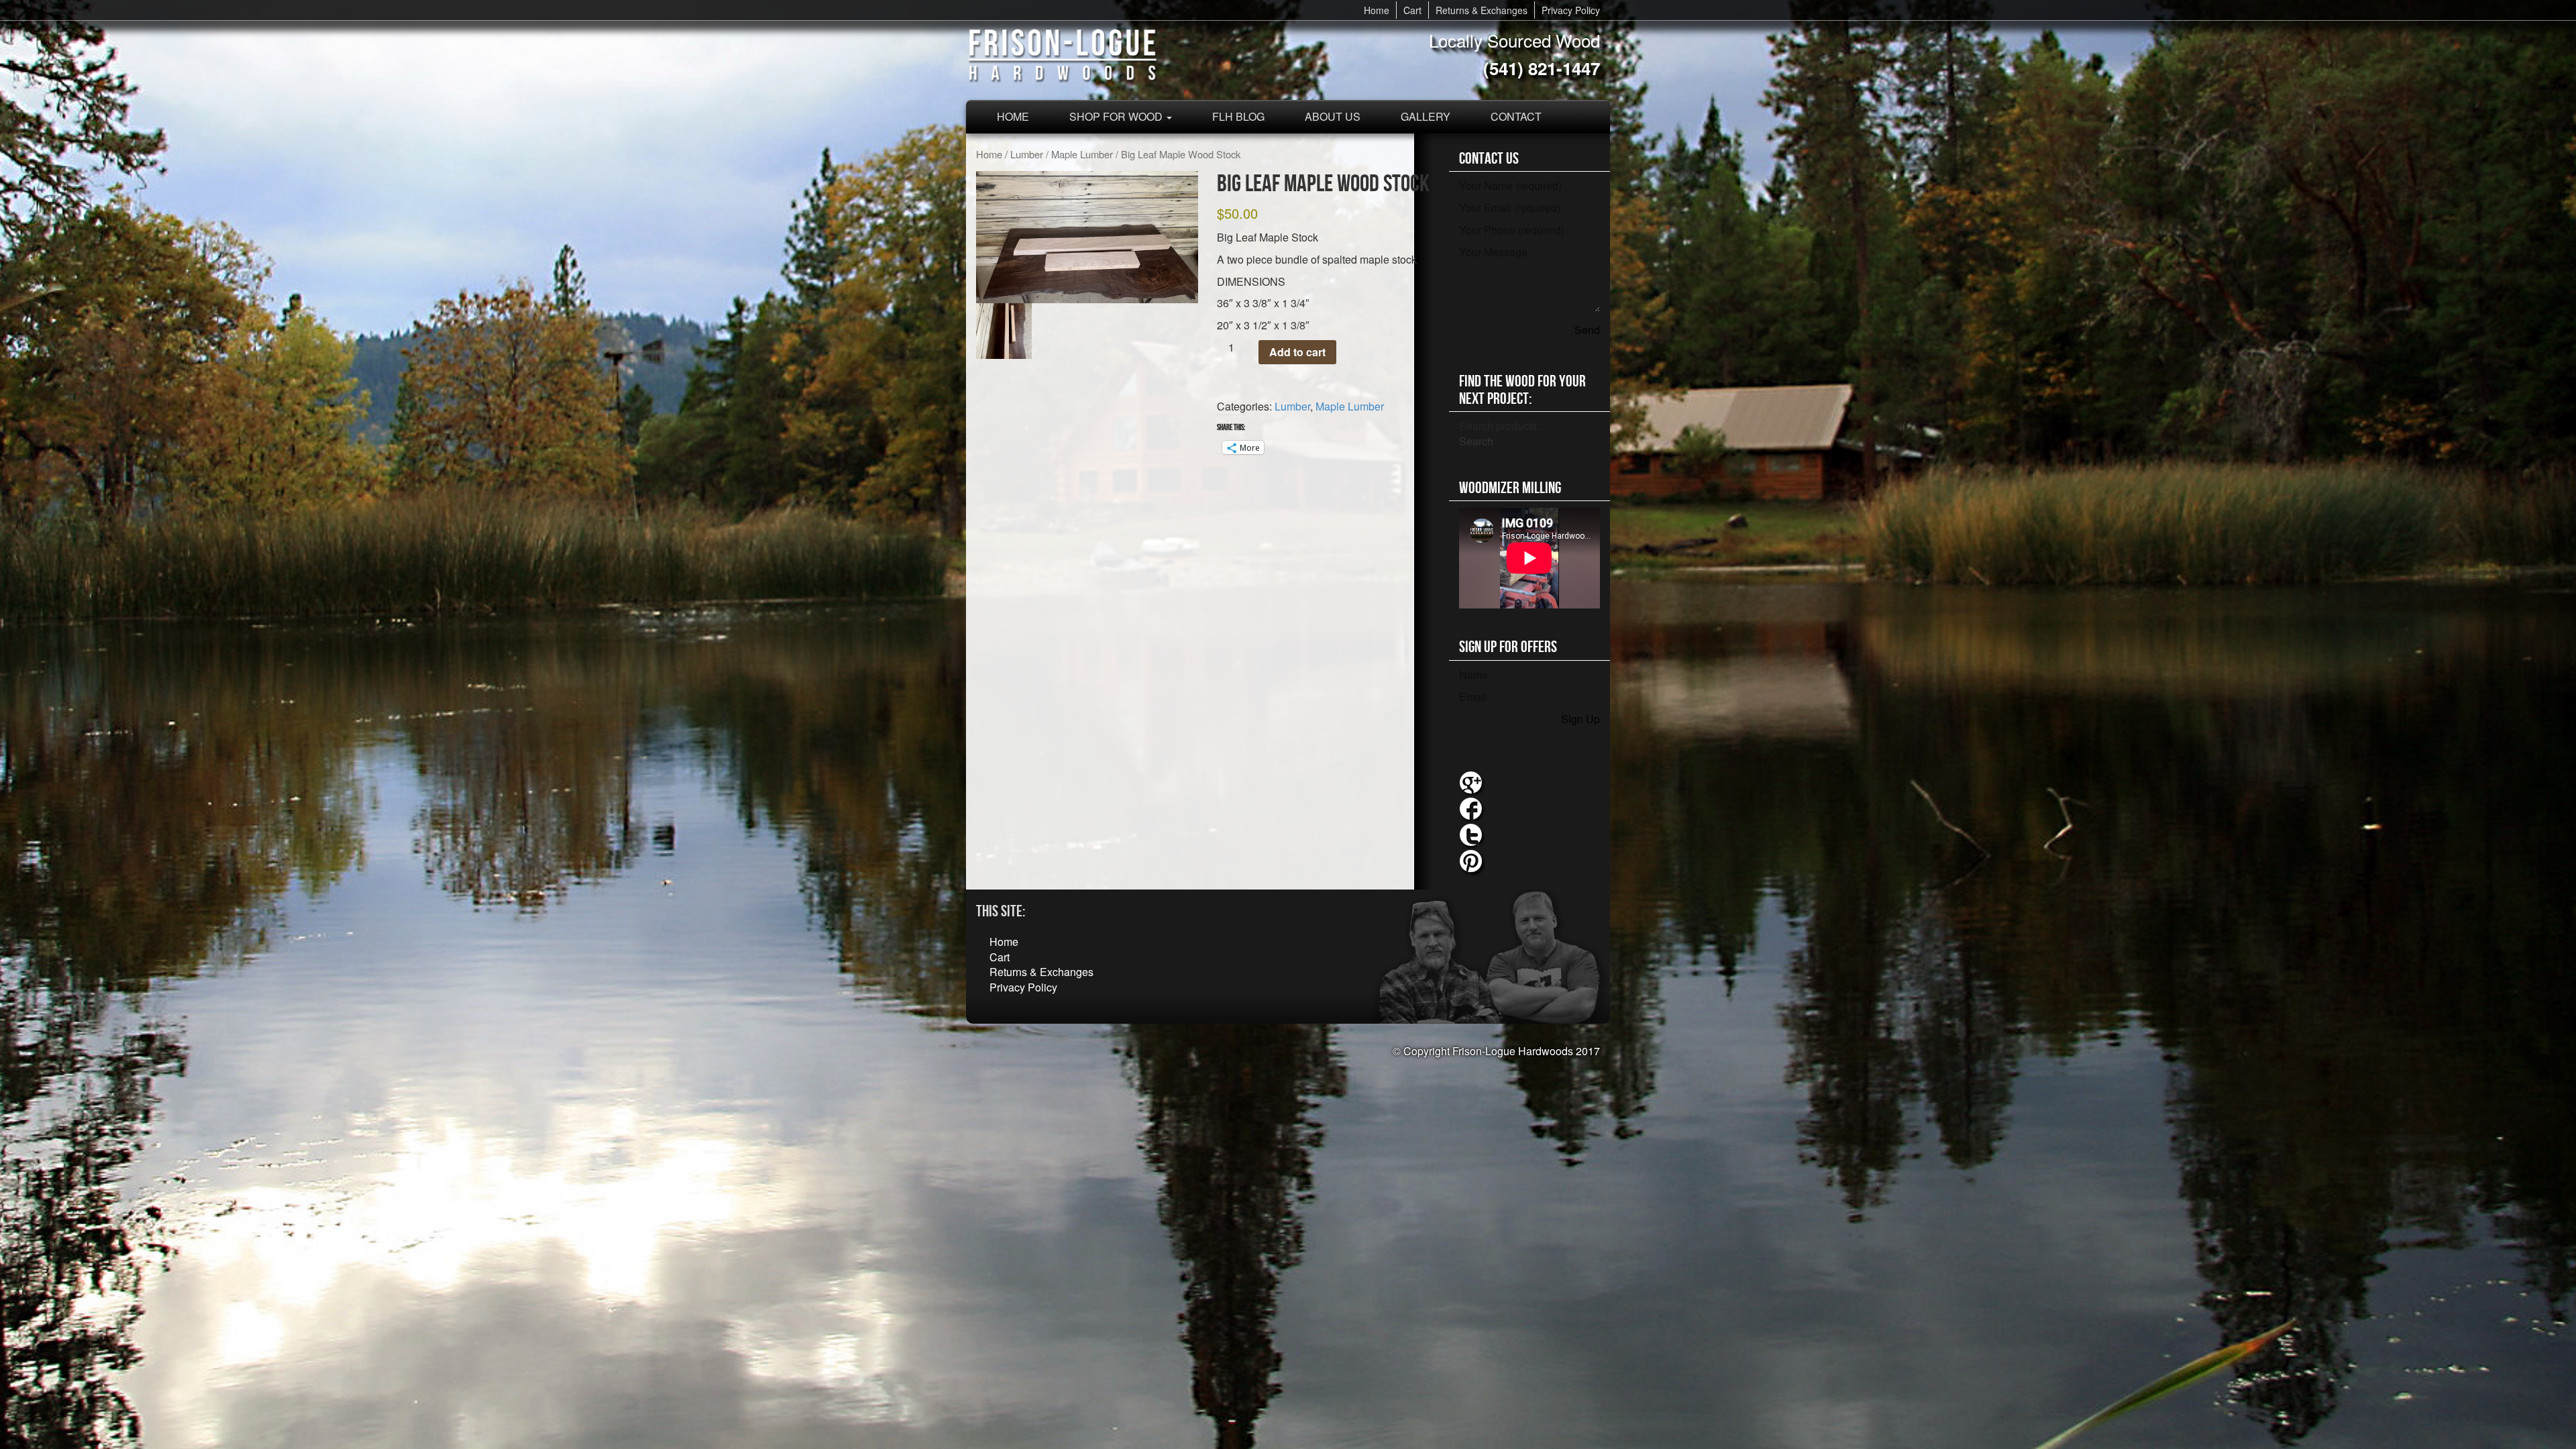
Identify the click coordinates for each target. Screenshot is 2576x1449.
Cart (1412, 10)
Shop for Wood (1117, 116)
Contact (1516, 116)
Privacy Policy (1571, 10)
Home (1377, 10)
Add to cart (1297, 352)
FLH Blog (1238, 116)
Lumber (1027, 154)
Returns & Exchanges (1482, 10)
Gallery (1426, 116)
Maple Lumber (1082, 154)
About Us (1333, 116)
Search (1476, 441)
